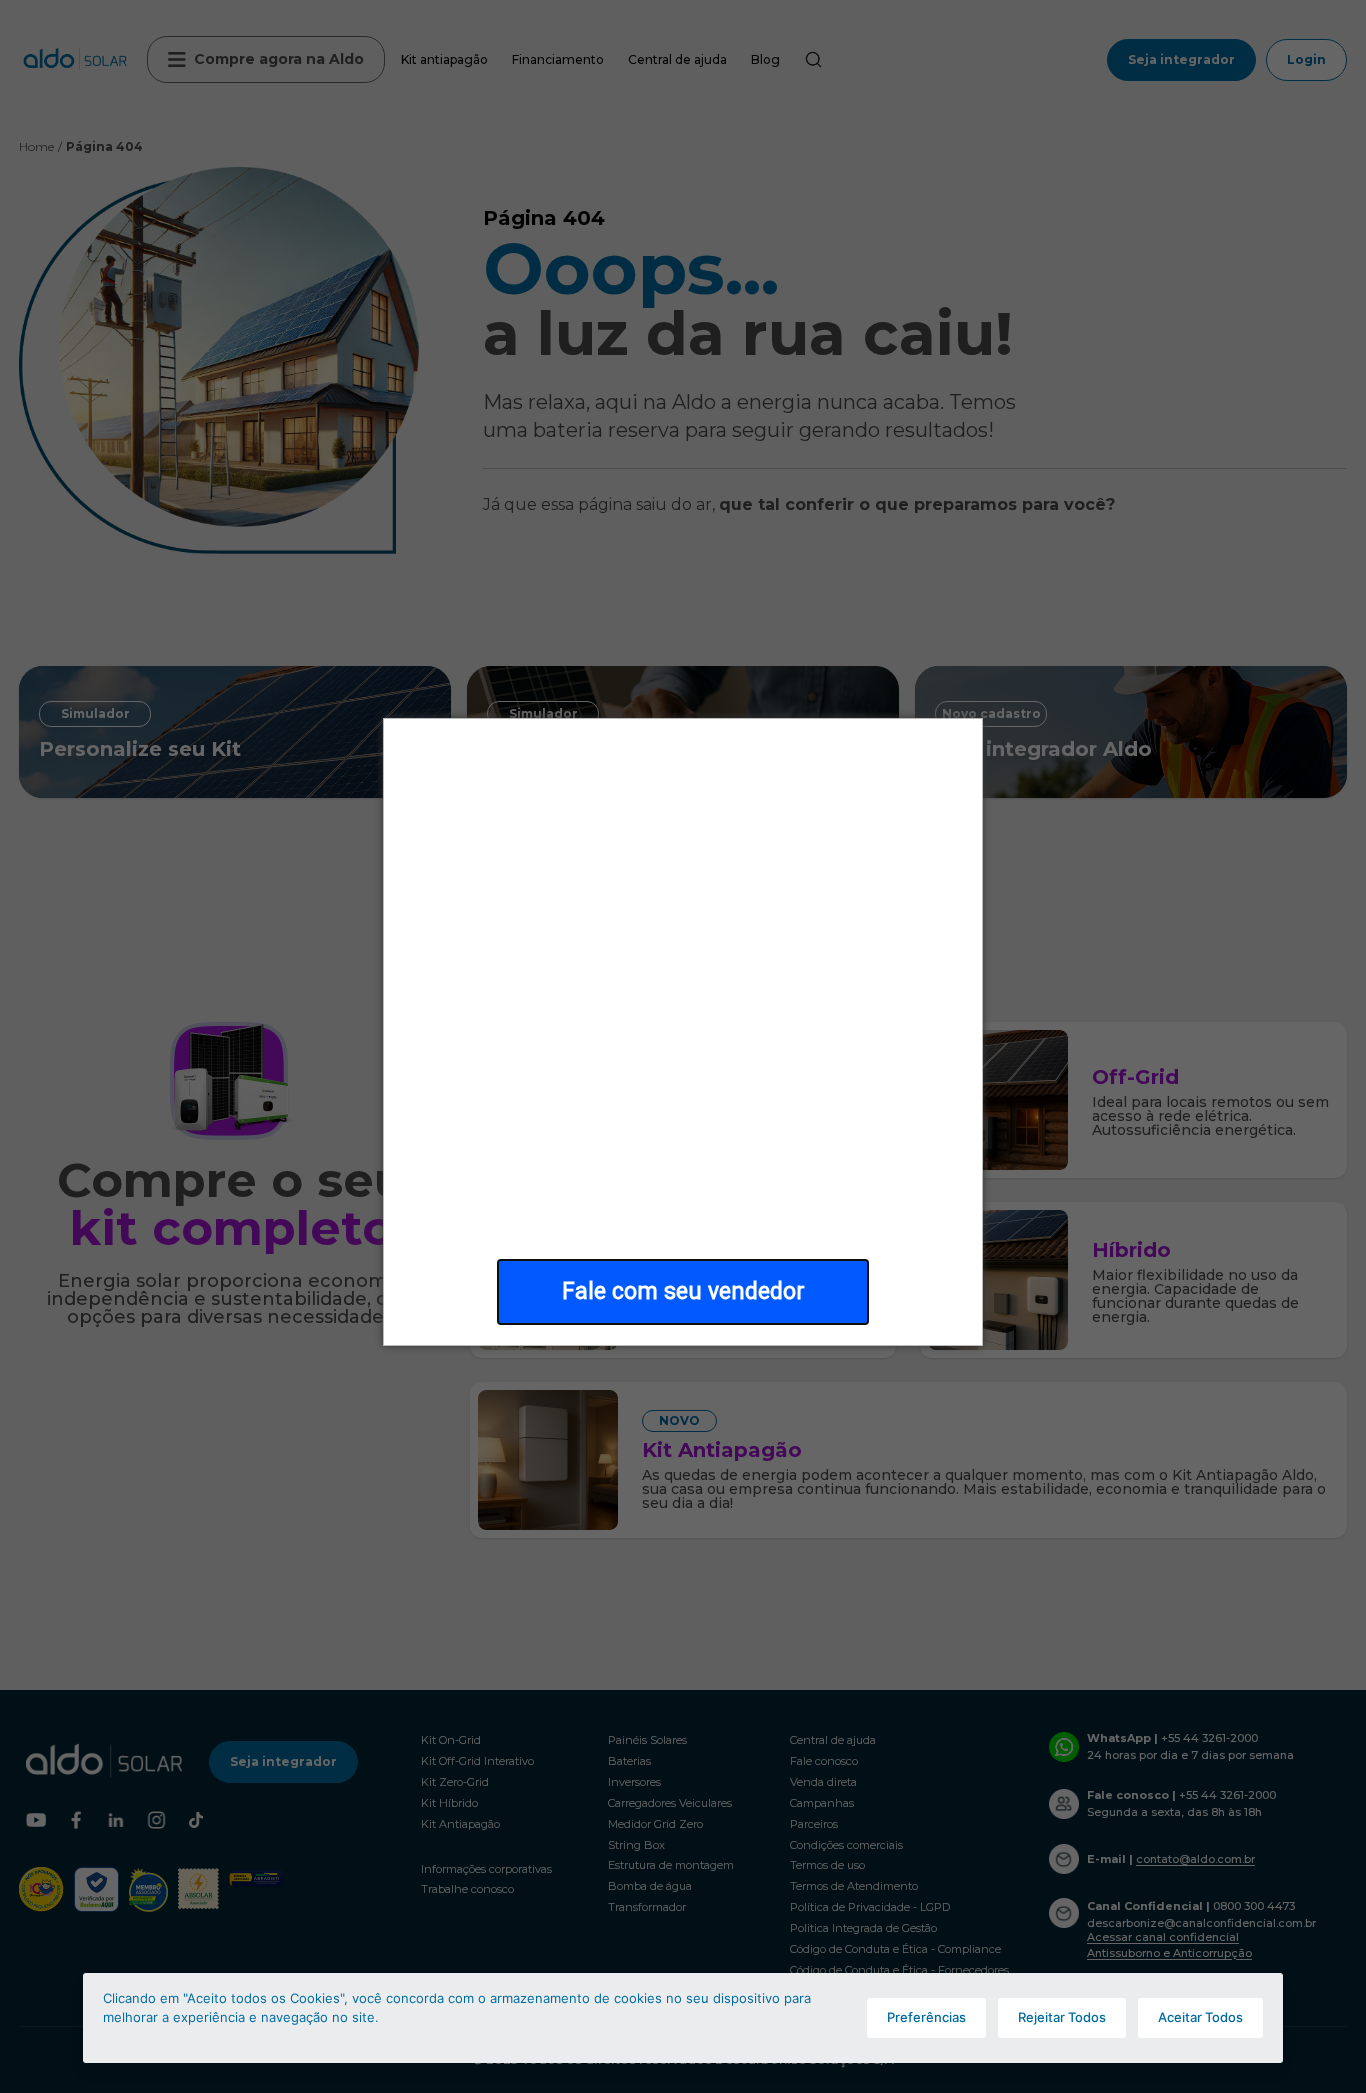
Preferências (926, 2017)
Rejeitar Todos (1062, 2017)
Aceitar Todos (1200, 2017)
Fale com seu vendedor (683, 1291)
